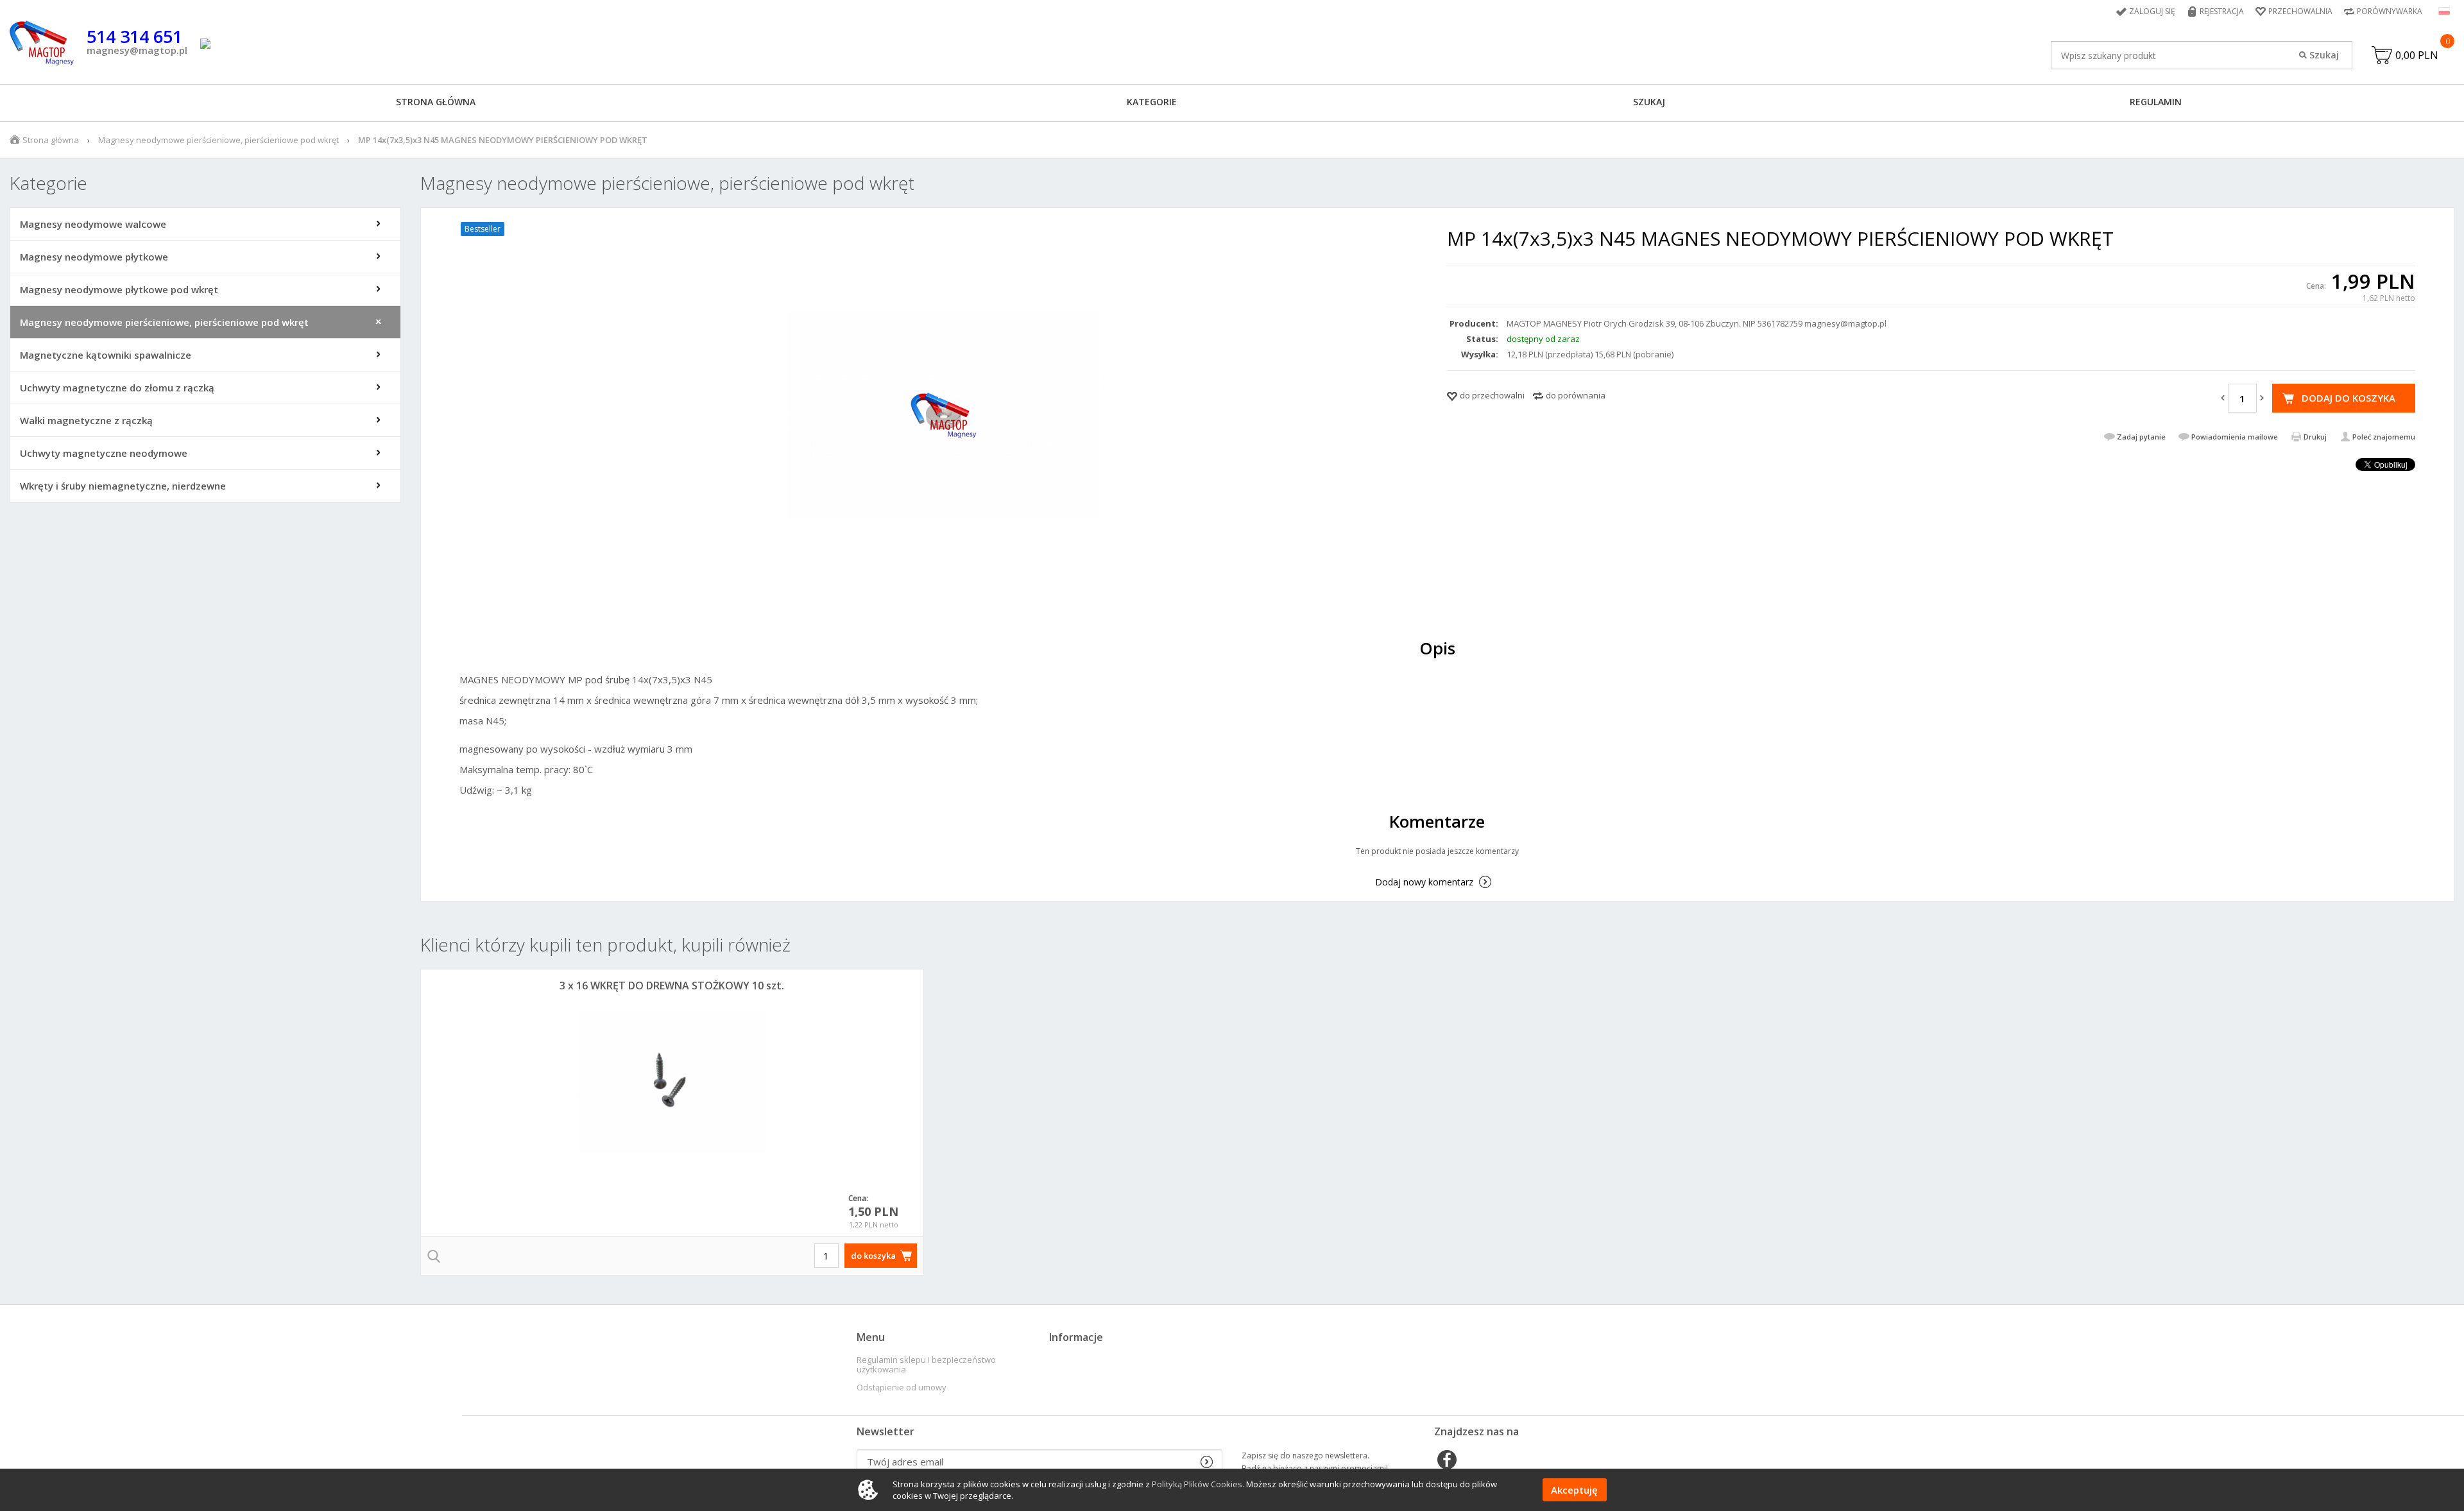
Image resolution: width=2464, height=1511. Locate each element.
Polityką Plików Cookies (1197, 1484)
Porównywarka (2390, 11)
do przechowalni (1492, 395)
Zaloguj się (2152, 11)
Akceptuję (1574, 1490)
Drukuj (2315, 437)
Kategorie (1152, 102)
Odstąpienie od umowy (902, 1387)
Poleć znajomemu (2384, 437)
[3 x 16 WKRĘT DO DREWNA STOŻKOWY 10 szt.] (672, 1082)
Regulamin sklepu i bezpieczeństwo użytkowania (926, 1365)
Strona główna (436, 102)
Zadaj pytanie (2141, 437)
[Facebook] (1447, 1461)
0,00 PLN (2417, 55)
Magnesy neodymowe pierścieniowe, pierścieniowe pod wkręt (218, 140)
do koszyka (873, 1256)
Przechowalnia (2300, 11)
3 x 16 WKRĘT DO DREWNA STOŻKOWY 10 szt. (672, 986)
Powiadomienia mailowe (2235, 437)
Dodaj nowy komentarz (1424, 882)
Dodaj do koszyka (2348, 398)
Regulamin (2156, 102)
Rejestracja (2222, 11)
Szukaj (1649, 102)
